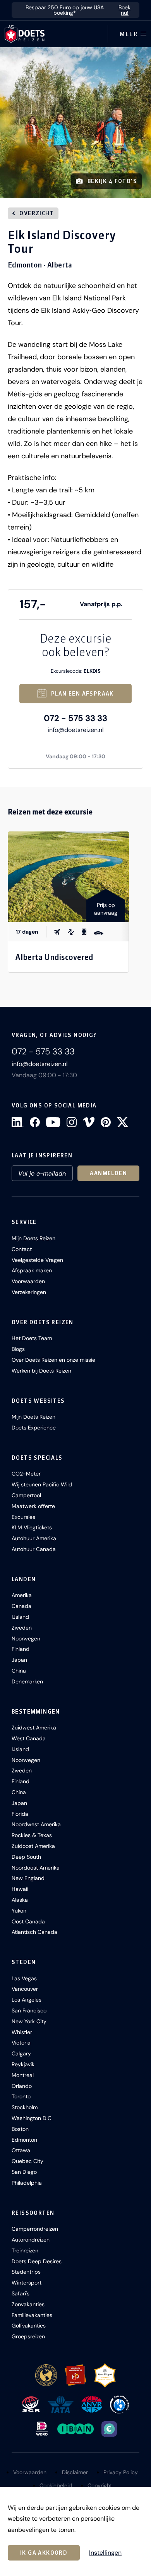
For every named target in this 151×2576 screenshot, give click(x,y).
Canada (21, 1606)
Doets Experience (34, 1428)
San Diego (24, 2172)
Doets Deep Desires (37, 2261)
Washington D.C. (32, 2118)
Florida (20, 1814)
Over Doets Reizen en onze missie (53, 1360)
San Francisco (29, 2010)
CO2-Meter (26, 1474)
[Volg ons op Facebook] (35, 1122)
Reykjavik (23, 2064)
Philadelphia (27, 2183)
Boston (20, 2129)
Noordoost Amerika (36, 1868)
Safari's (21, 2293)
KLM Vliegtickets (32, 1527)
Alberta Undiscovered (54, 957)
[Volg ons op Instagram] (72, 1122)
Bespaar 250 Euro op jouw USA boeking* (78, 10)
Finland (21, 1649)
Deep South (26, 1857)
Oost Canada (28, 1921)
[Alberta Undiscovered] (68, 877)
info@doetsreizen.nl (76, 730)
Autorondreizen (31, 2240)
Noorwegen (26, 1638)
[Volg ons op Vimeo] (89, 1122)
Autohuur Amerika (34, 1538)
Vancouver (25, 1989)
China (19, 1671)
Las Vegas (24, 1978)
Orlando (22, 2086)
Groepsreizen (28, 2336)
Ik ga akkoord (44, 2553)
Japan (19, 1660)
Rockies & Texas (32, 1835)
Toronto (21, 2096)
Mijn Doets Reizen (33, 1238)
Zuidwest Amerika (34, 1728)
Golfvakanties (29, 2326)
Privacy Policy (121, 2472)
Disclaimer (75, 2472)
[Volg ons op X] (123, 1122)
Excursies (23, 1517)
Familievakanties (32, 2315)
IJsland (20, 1617)
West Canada (29, 1738)
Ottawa (21, 2150)
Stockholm (25, 2107)
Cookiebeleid (56, 2485)
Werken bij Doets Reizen (41, 1371)
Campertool (26, 1495)
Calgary (21, 2053)
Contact (22, 1249)
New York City (29, 2021)
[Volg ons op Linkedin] (18, 1122)
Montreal (23, 2075)
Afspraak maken (32, 1270)
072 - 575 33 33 (75, 718)
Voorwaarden (28, 1281)
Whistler (22, 2032)
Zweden (22, 1628)
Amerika (22, 1595)
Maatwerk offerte (33, 1506)
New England (28, 1878)
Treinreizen (25, 2250)
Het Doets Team (32, 1338)
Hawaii (20, 1889)
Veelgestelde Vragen (37, 1260)
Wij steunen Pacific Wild (42, 1484)
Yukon (19, 1911)
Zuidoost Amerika (33, 1846)
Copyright (100, 2485)
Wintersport (27, 2283)
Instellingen (105, 2553)
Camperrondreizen (35, 2229)
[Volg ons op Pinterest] (106, 1122)
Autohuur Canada (34, 1549)
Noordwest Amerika (36, 1824)
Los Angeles (27, 2000)
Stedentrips (26, 2272)
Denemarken (27, 1681)
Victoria (21, 2043)
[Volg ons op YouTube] (53, 1122)
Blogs (18, 1349)
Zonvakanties (28, 2304)
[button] (75, 123)
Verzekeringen (29, 1292)
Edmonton (24, 2140)
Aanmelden (108, 1173)
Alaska (20, 1900)
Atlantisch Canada (34, 1932)
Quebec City (27, 2161)
